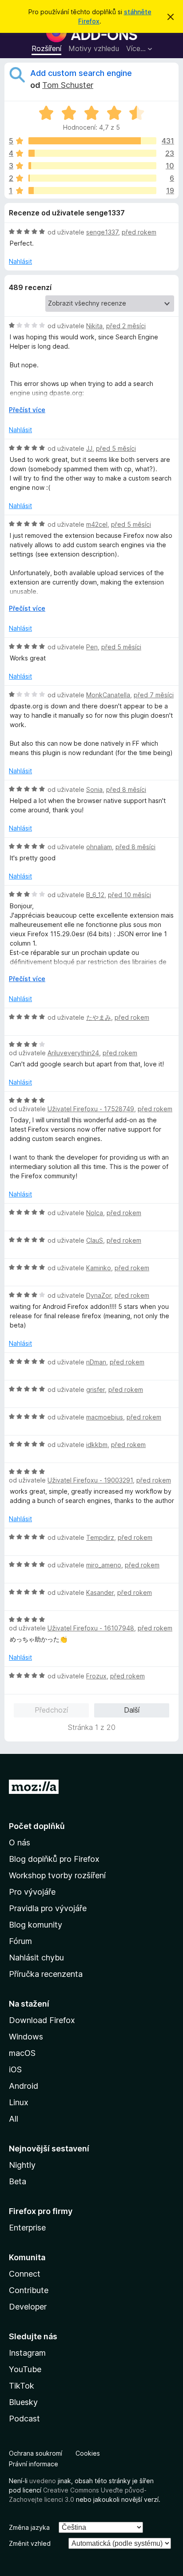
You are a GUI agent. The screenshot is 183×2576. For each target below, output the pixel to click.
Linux (19, 2102)
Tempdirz (100, 1537)
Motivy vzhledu (94, 48)
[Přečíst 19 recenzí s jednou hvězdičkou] (92, 191)
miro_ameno (104, 1565)
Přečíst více (27, 410)
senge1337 (102, 232)
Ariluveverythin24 (73, 1053)
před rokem (139, 232)
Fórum (20, 1941)
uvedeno (44, 2481)
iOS (15, 2069)
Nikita (94, 326)
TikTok (22, 2386)
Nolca (95, 1213)
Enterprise (27, 2228)
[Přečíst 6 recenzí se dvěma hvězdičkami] (92, 178)
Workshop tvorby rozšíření (57, 1875)
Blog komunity (36, 1925)
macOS (22, 2053)
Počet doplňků (37, 1826)
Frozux (96, 1676)
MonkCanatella (108, 695)
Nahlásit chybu (36, 1958)
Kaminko (99, 1268)
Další (132, 1710)
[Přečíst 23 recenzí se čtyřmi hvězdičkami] (92, 153)
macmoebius (105, 1417)
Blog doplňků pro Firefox (54, 1859)
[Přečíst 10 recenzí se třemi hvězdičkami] (92, 166)
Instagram (27, 2353)
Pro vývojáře (32, 1892)
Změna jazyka (29, 2527)
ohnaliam (99, 847)
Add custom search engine (81, 73)
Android (24, 2086)
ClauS (95, 1240)
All (14, 2119)
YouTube (25, 2369)
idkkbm (97, 1445)
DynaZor (99, 1295)
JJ (89, 448)
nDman (96, 1362)
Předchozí (51, 1710)
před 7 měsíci (154, 695)
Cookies (88, 2453)
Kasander (100, 1592)
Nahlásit (20, 261)
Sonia (94, 789)
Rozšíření (46, 48)
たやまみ (99, 1017)
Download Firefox (42, 2020)
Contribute (29, 2290)
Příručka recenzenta (46, 1974)
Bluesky (23, 2402)
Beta (18, 2181)
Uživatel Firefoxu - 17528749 (91, 1109)
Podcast (24, 2419)
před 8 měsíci (126, 789)
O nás (20, 1843)
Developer (28, 2307)
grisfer (95, 1389)
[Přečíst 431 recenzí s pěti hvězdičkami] (92, 141)
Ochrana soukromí (36, 2453)
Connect (25, 2274)
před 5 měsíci (116, 448)
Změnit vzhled (30, 2543)
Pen (92, 647)
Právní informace (34, 2464)
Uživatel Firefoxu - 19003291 (90, 1480)
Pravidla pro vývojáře (48, 1908)
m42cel (97, 524)
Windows (26, 2037)
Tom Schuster (68, 85)
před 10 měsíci (129, 895)
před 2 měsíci (126, 326)
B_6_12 (95, 895)
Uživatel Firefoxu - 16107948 (91, 1628)
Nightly (22, 2165)
